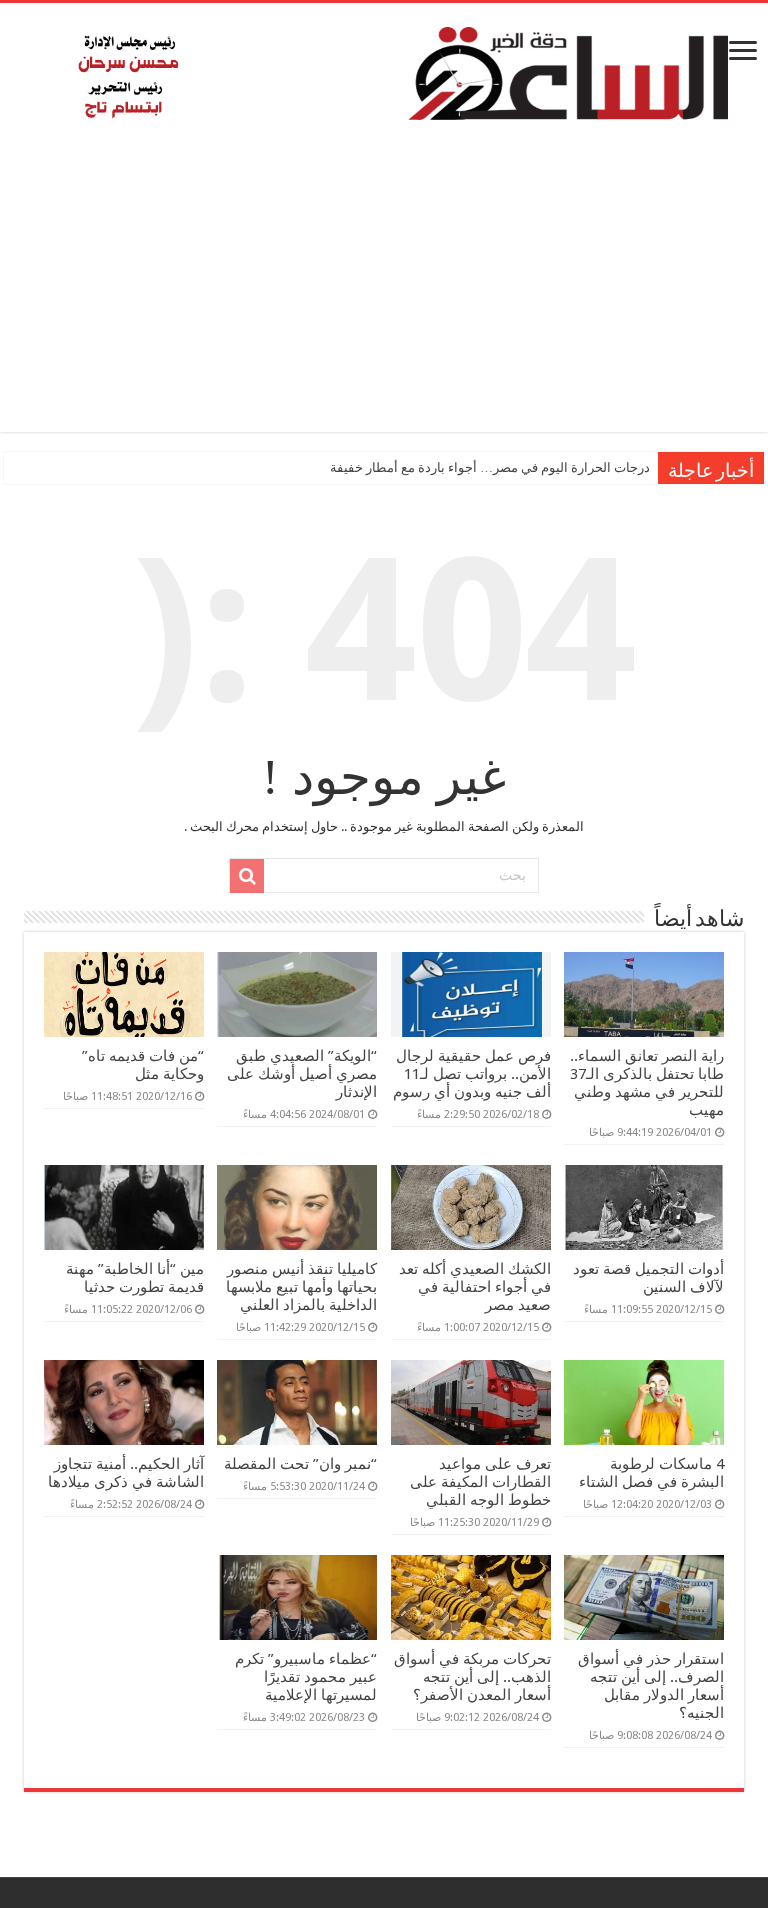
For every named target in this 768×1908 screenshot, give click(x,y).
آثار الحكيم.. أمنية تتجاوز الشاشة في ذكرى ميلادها (126, 1473)
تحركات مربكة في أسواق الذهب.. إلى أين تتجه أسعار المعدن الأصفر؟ (472, 1677)
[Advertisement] (384, 292)
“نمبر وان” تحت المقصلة (300, 1464)
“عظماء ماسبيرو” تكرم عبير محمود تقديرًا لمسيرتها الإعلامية (306, 1677)
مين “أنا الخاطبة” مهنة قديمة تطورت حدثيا (135, 1278)
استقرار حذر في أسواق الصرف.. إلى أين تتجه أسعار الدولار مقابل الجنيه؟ (651, 1686)
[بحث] (247, 876)
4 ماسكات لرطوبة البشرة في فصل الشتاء (651, 1473)
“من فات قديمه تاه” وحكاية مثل (143, 1065)
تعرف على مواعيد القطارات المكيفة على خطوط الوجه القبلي (480, 1482)
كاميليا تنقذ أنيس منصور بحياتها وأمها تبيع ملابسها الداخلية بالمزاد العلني (301, 1287)
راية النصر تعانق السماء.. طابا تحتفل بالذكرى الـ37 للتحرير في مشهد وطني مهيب (647, 1083)
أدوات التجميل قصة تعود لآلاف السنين (648, 1278)
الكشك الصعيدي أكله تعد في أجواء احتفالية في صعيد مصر (475, 1287)
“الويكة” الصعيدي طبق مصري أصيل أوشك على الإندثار (302, 1074)
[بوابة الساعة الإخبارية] (384, 72)
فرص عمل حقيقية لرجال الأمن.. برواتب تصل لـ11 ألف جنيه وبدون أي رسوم (472, 1074)
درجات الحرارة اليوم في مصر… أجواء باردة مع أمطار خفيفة (490, 467)
